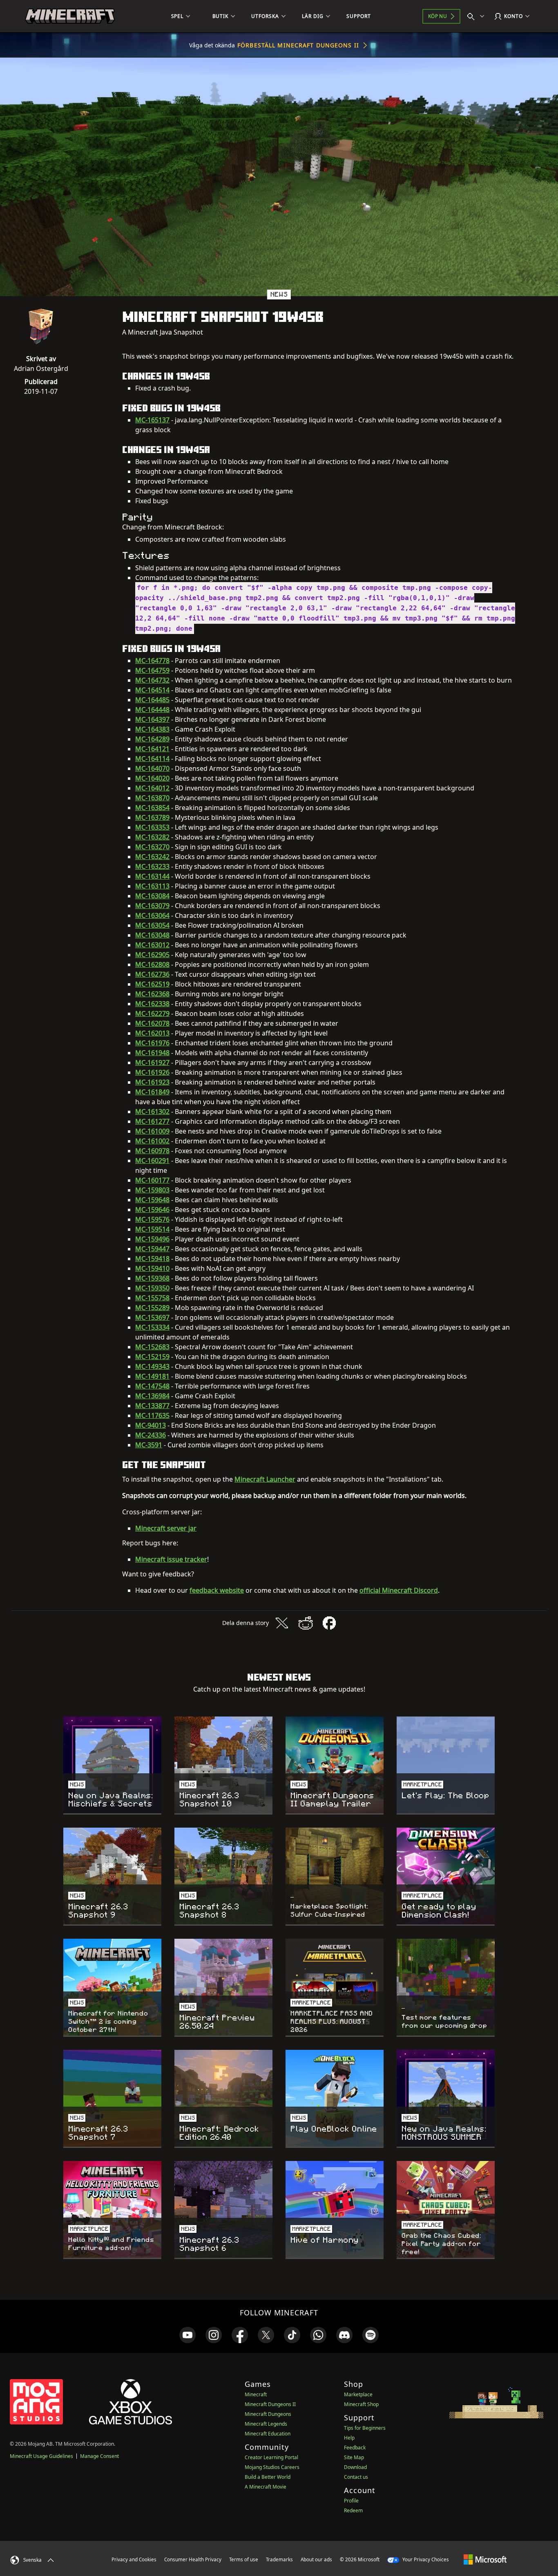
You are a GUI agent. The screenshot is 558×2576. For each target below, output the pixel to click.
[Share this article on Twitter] (282, 1623)
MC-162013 (152, 1033)
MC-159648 (152, 1200)
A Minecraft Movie (266, 2487)
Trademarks (279, 2559)
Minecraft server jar (166, 1528)
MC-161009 (152, 1131)
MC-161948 (152, 1053)
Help (349, 2438)
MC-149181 (152, 1376)
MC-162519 (152, 984)
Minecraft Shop (361, 2404)
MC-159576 (152, 1219)
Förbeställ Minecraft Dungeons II (298, 45)
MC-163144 (152, 876)
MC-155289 (152, 1308)
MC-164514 (152, 690)
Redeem (353, 2510)
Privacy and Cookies (134, 2559)
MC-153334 (152, 1327)
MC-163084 (152, 896)
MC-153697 (152, 1317)
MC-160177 (152, 1180)
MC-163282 (152, 837)
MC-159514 (152, 1229)
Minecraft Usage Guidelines (41, 2456)
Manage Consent (99, 2456)
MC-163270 (152, 847)
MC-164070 (152, 768)
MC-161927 (152, 1063)
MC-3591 (149, 1445)
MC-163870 (152, 798)
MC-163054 (152, 925)
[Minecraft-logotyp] (70, 16)
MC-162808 (152, 964)
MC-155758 (152, 1298)
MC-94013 (151, 1425)
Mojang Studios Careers (272, 2467)
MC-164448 (152, 710)
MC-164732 (152, 680)
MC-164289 (152, 739)
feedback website (217, 1590)
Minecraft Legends (266, 2424)
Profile (351, 2501)
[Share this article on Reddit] (306, 1623)
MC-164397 (152, 719)
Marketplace (358, 2394)
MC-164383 (152, 729)
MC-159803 (152, 1190)
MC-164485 (152, 700)
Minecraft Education (268, 2434)
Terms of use (244, 2559)
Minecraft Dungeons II (270, 2404)
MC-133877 (152, 1406)
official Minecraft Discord (399, 1590)
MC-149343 (152, 1366)
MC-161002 (152, 1141)
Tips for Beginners (365, 2428)
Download (355, 2467)
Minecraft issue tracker (171, 1559)
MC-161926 (152, 1072)
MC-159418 (152, 1259)
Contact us (356, 2477)
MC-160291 (152, 1161)
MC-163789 (152, 817)
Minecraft (256, 2394)
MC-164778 (152, 661)
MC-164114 (152, 759)
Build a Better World (268, 2477)
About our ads (316, 2559)
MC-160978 (152, 1151)
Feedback (355, 2448)
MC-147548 (152, 1386)
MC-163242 (152, 857)
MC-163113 (152, 886)
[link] (187, 2335)
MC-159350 (152, 1288)
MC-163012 (152, 945)
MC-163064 (152, 915)
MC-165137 (152, 420)
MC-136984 (152, 1396)
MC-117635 (152, 1415)
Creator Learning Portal (271, 2457)
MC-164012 (152, 788)
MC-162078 (152, 1023)
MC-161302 (152, 1112)
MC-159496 (152, 1239)
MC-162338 (152, 1004)
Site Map (354, 2457)
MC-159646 (152, 1210)
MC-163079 (152, 906)
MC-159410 (152, 1268)
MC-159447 (152, 1249)
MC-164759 (152, 670)
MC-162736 (152, 974)
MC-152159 (152, 1357)
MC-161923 (152, 1082)
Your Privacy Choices (425, 2559)
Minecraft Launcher (265, 1479)
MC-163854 (152, 808)
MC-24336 (151, 1435)
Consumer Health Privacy (193, 2559)
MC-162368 (152, 994)
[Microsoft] (485, 2559)
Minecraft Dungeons (268, 2414)
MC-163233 (152, 866)
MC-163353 (152, 827)
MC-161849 (152, 1092)
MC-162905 (152, 955)
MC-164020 (152, 778)
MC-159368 (152, 1278)
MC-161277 (152, 1121)
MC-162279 (152, 1013)
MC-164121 (152, 749)
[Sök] (478, 16)
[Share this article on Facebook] (329, 1623)
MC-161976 (152, 1043)
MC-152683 (152, 1347)
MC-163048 (152, 935)
